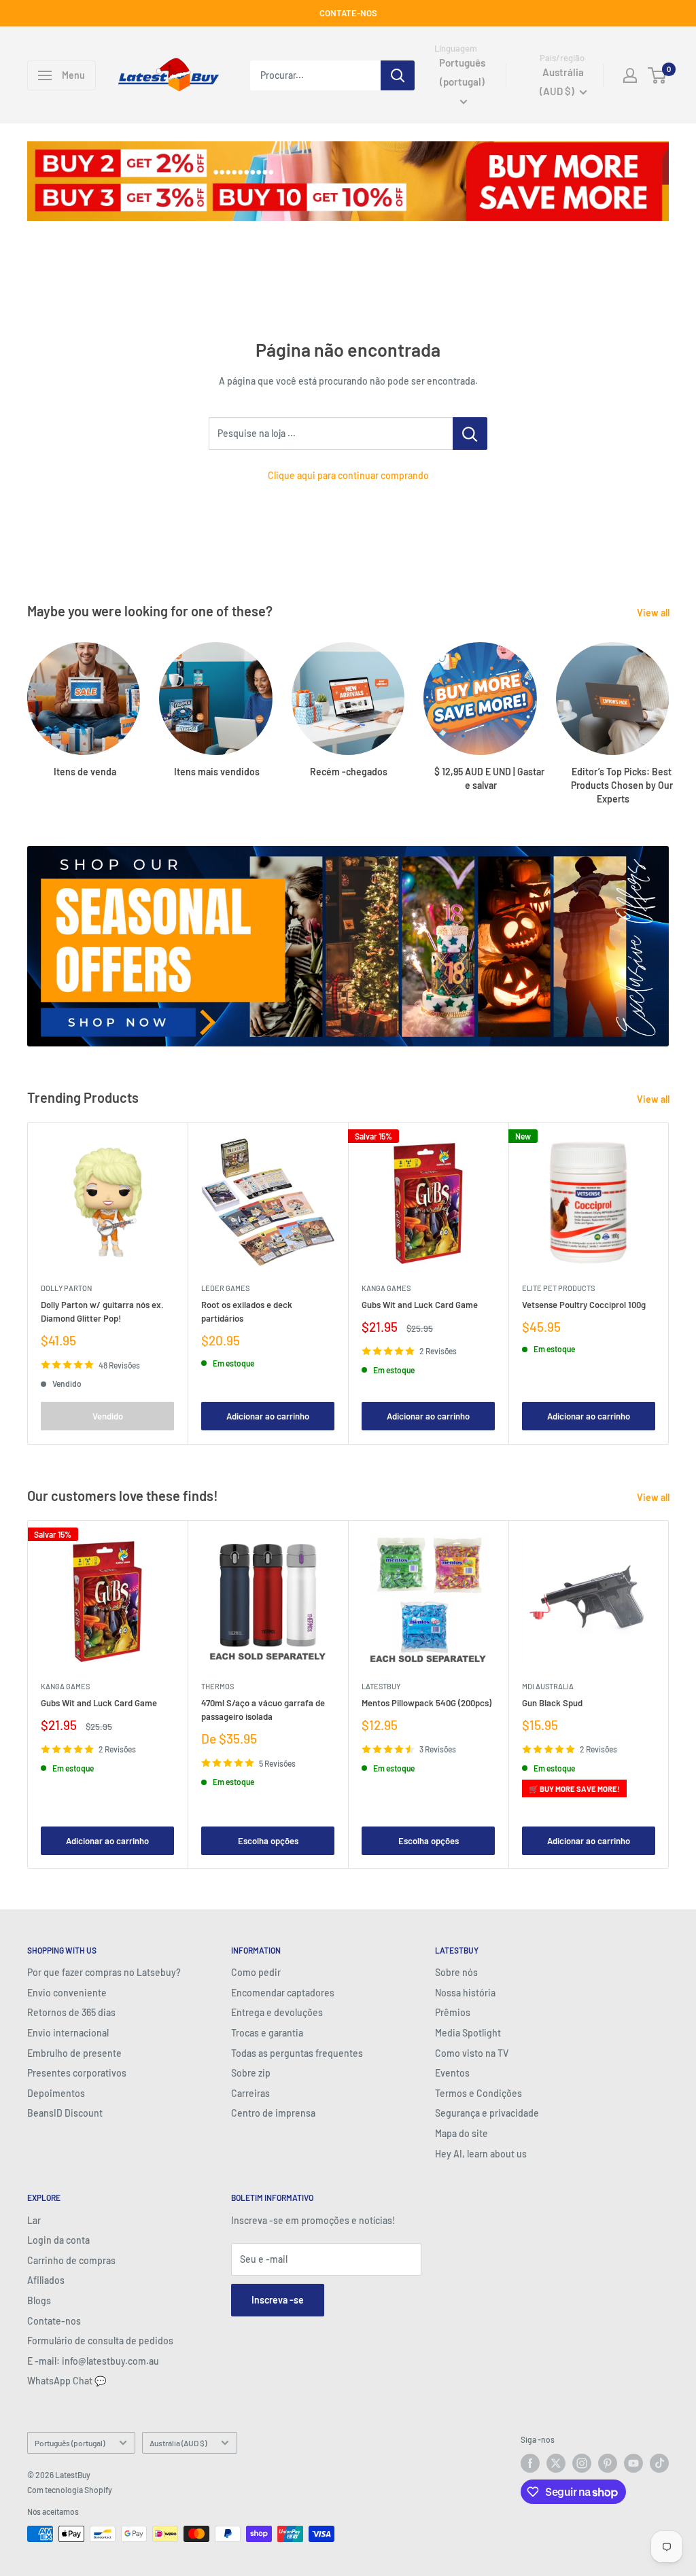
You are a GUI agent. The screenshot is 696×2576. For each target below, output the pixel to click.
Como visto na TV (472, 2053)
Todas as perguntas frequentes (297, 2053)
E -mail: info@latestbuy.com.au (93, 2361)
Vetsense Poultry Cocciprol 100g (584, 1305)
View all (654, 613)
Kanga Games (386, 1288)
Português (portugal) (70, 2443)
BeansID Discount (65, 2113)
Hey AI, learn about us (481, 2154)
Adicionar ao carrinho (268, 1417)
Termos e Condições (478, 2093)
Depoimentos (56, 2093)
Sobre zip (251, 2073)
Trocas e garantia (267, 2033)
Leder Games (225, 1288)
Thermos (217, 1686)
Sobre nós (456, 1972)
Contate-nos (54, 2321)
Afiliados (46, 2280)
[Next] (668, 710)
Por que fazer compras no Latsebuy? (104, 1972)
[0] (658, 75)
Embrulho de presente (74, 2053)
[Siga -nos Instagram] (582, 2463)
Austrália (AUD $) (178, 2443)
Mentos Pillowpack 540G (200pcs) (427, 1703)
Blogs (39, 2300)
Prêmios (453, 2012)
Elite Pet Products (558, 1288)
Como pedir (256, 1972)
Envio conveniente (67, 1993)
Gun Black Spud (552, 1703)
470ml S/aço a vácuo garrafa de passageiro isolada (263, 1710)
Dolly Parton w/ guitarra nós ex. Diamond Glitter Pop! (102, 1311)
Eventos (452, 2073)
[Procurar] (398, 75)
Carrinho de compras (71, 2260)
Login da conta (58, 2240)
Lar (34, 2220)
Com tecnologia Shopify (70, 2490)
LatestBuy (381, 1686)
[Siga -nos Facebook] (530, 2463)
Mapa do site (462, 2133)
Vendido (108, 1417)
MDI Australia (548, 1686)
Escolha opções (268, 1841)
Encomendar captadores (283, 1993)
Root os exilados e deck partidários (247, 1311)
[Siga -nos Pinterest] (608, 2463)
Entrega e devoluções (277, 2012)
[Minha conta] (630, 75)
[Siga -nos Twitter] (556, 2463)
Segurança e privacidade (487, 2113)
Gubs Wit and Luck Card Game (420, 1305)
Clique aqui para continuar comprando (348, 475)
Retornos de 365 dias (71, 2012)
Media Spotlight (468, 2033)
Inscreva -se (278, 2300)
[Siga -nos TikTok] (659, 2463)
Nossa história (465, 1993)
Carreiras (250, 2093)
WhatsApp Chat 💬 (67, 2381)
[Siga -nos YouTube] (633, 2463)
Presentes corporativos (77, 2073)
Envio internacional (68, 2033)
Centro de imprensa (273, 2113)
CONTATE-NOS (348, 13)
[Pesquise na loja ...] (470, 434)
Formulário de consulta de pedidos (100, 2341)
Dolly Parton (66, 1288)
